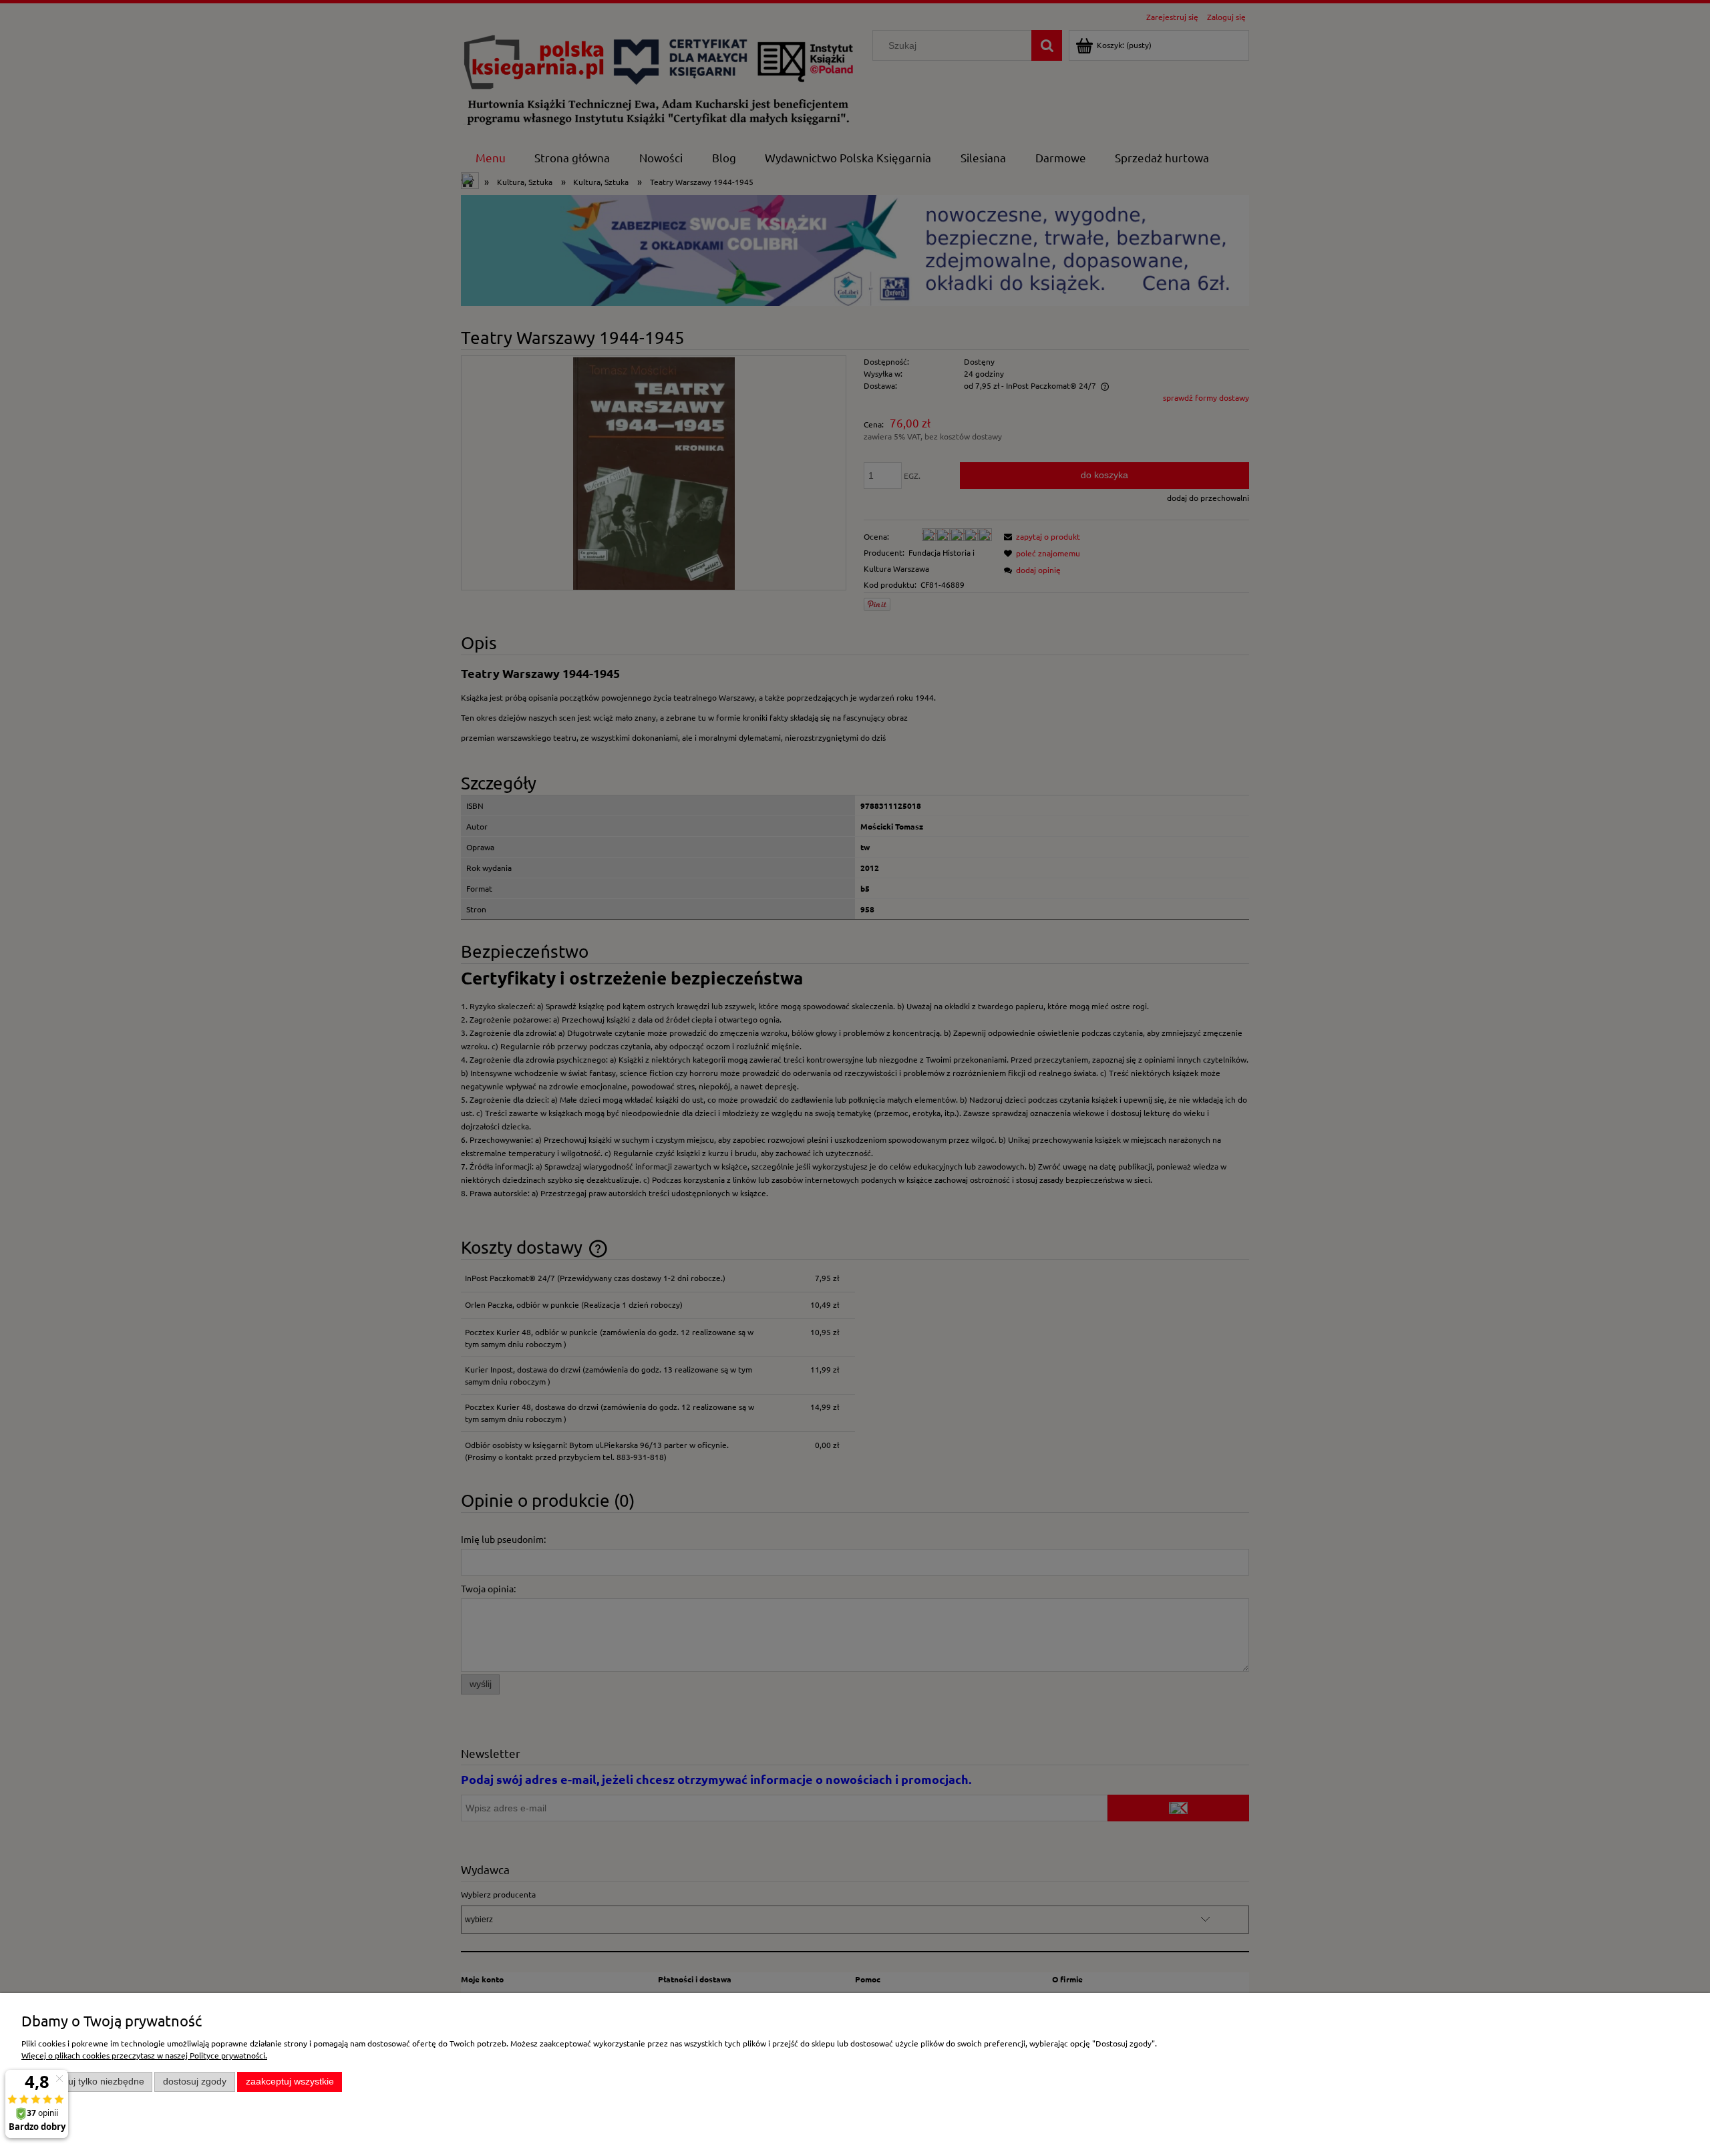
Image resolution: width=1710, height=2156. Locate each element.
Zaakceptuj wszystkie (290, 2082)
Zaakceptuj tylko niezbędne (87, 2082)
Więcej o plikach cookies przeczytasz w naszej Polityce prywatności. (144, 2055)
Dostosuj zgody (195, 2082)
